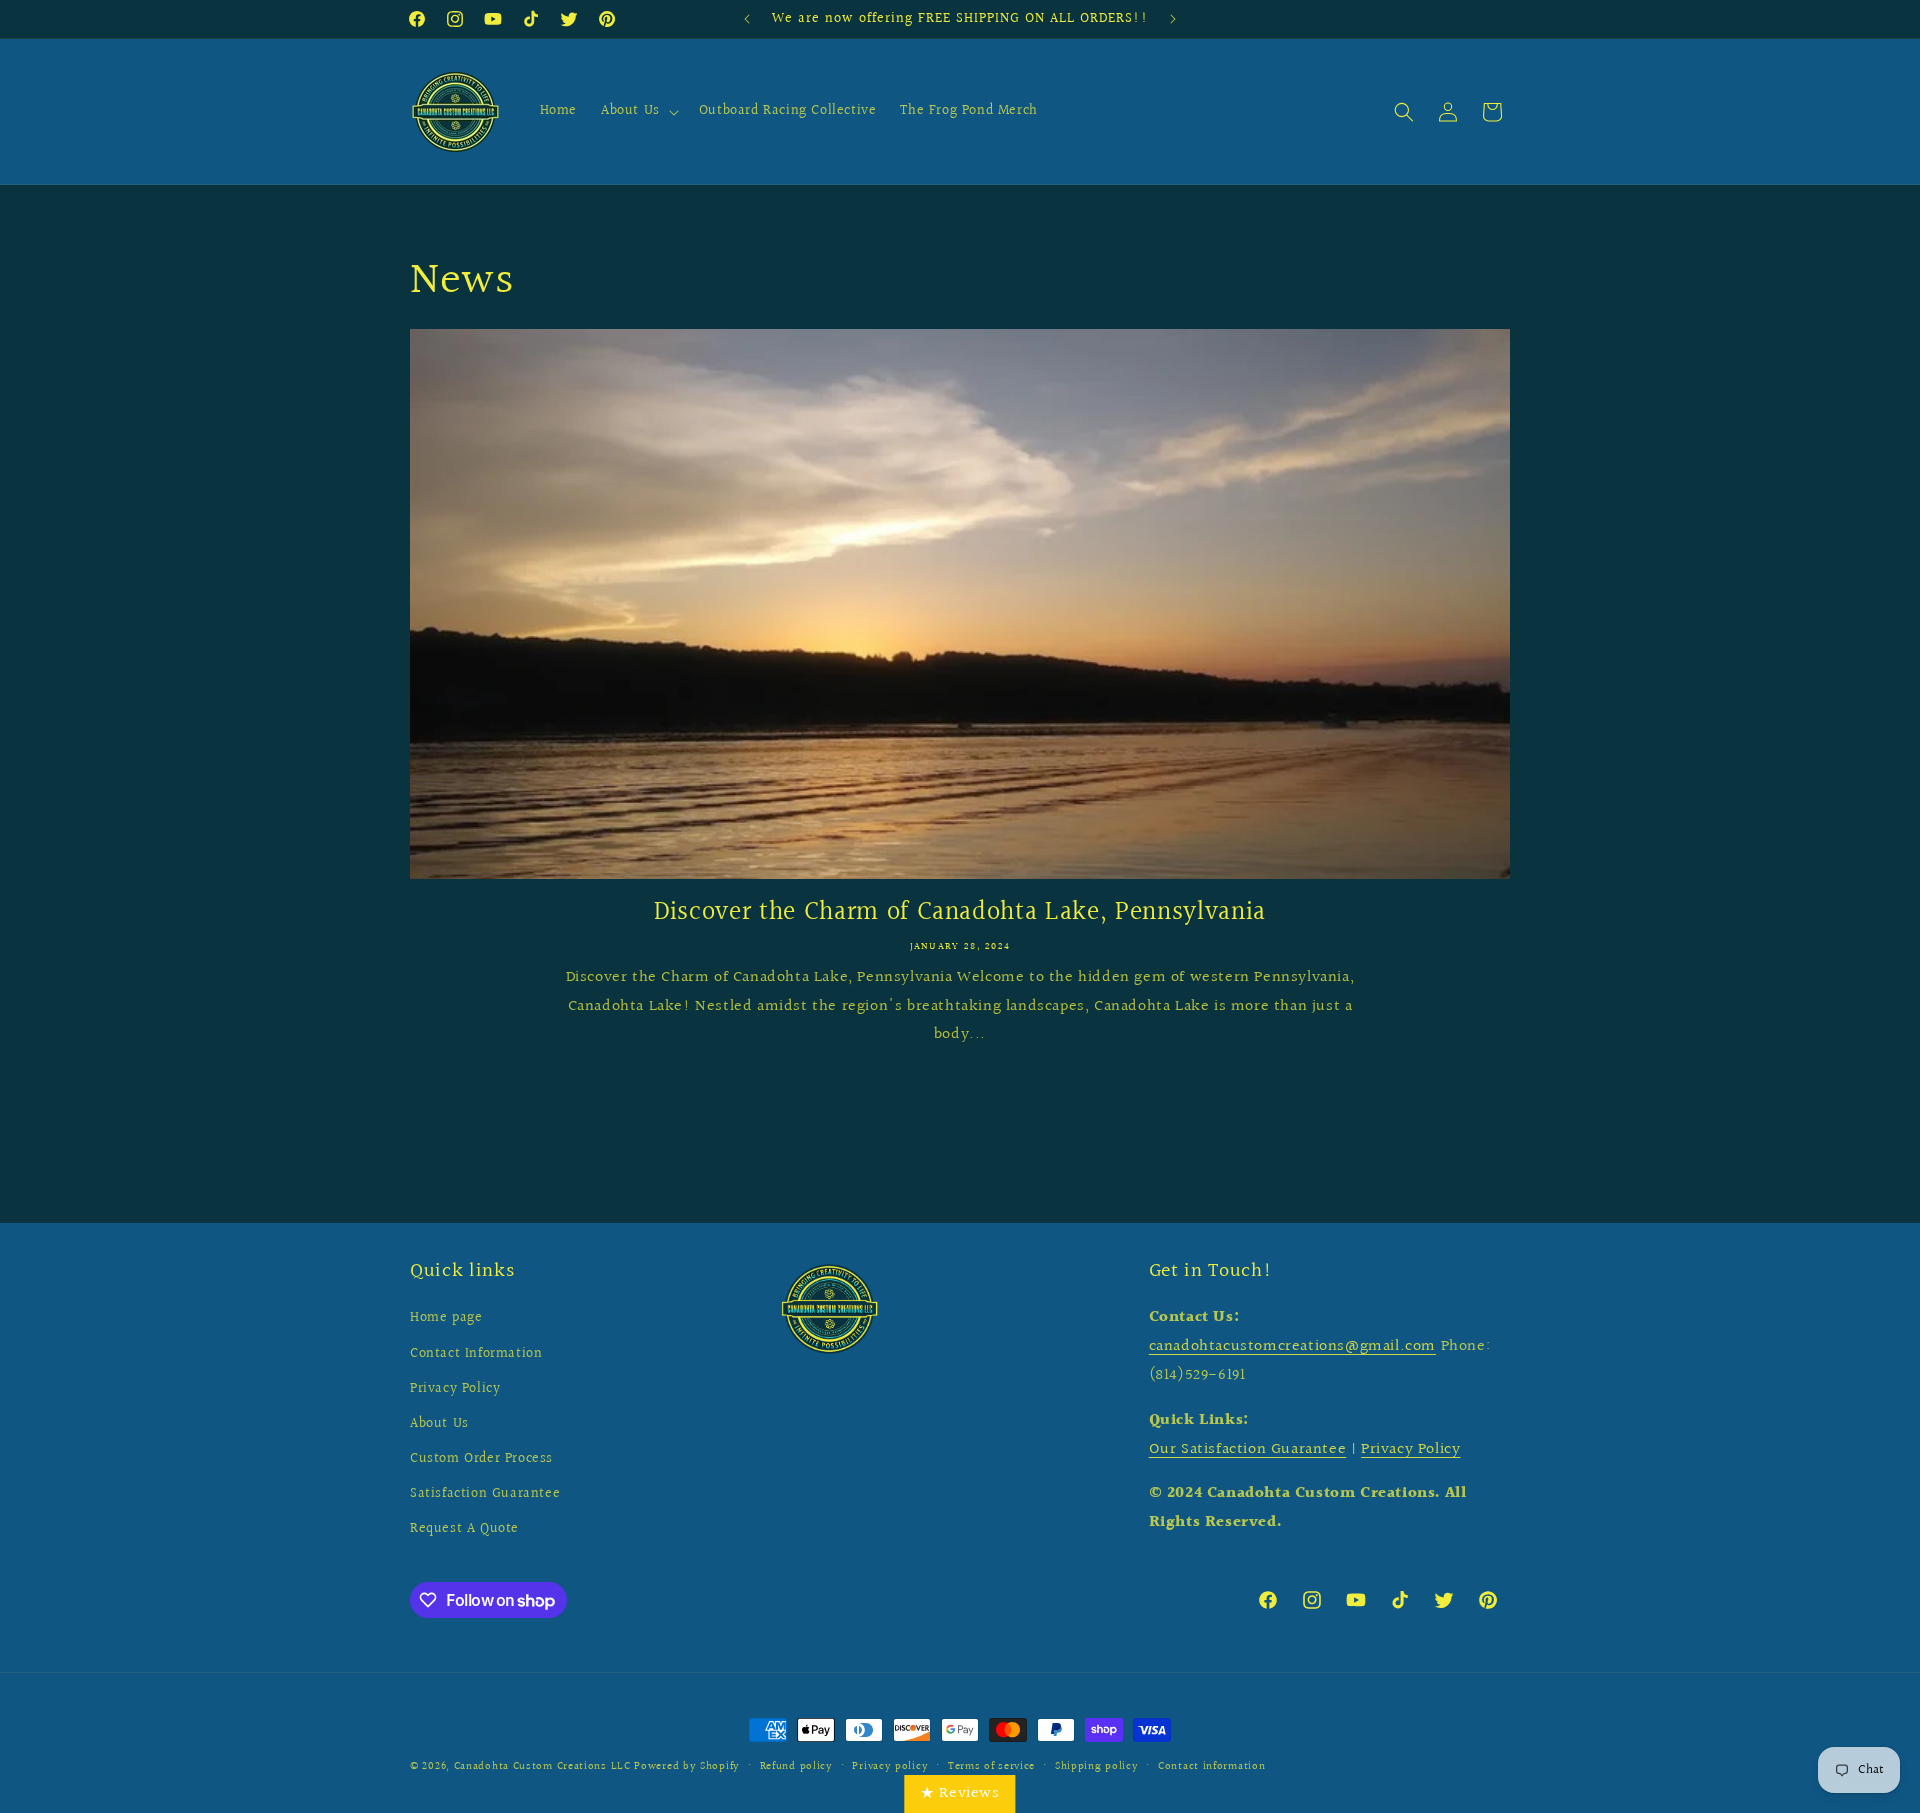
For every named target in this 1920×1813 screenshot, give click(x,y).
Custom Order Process (481, 1459)
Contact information (1211, 1766)
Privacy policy (890, 1766)
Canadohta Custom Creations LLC (542, 1766)
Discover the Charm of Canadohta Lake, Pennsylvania (960, 913)
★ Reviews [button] (959, 1793)
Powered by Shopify (687, 1766)
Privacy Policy (455, 1389)
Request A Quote (464, 1529)
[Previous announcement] (747, 19)
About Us (439, 1424)
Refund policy (796, 1766)
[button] (638, 112)
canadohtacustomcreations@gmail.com (1292, 1346)
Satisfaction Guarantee (485, 1494)
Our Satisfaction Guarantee (1248, 1449)
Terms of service (991, 1766)
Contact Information (476, 1354)
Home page (446, 1318)
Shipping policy (1097, 1766)
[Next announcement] (1173, 19)
